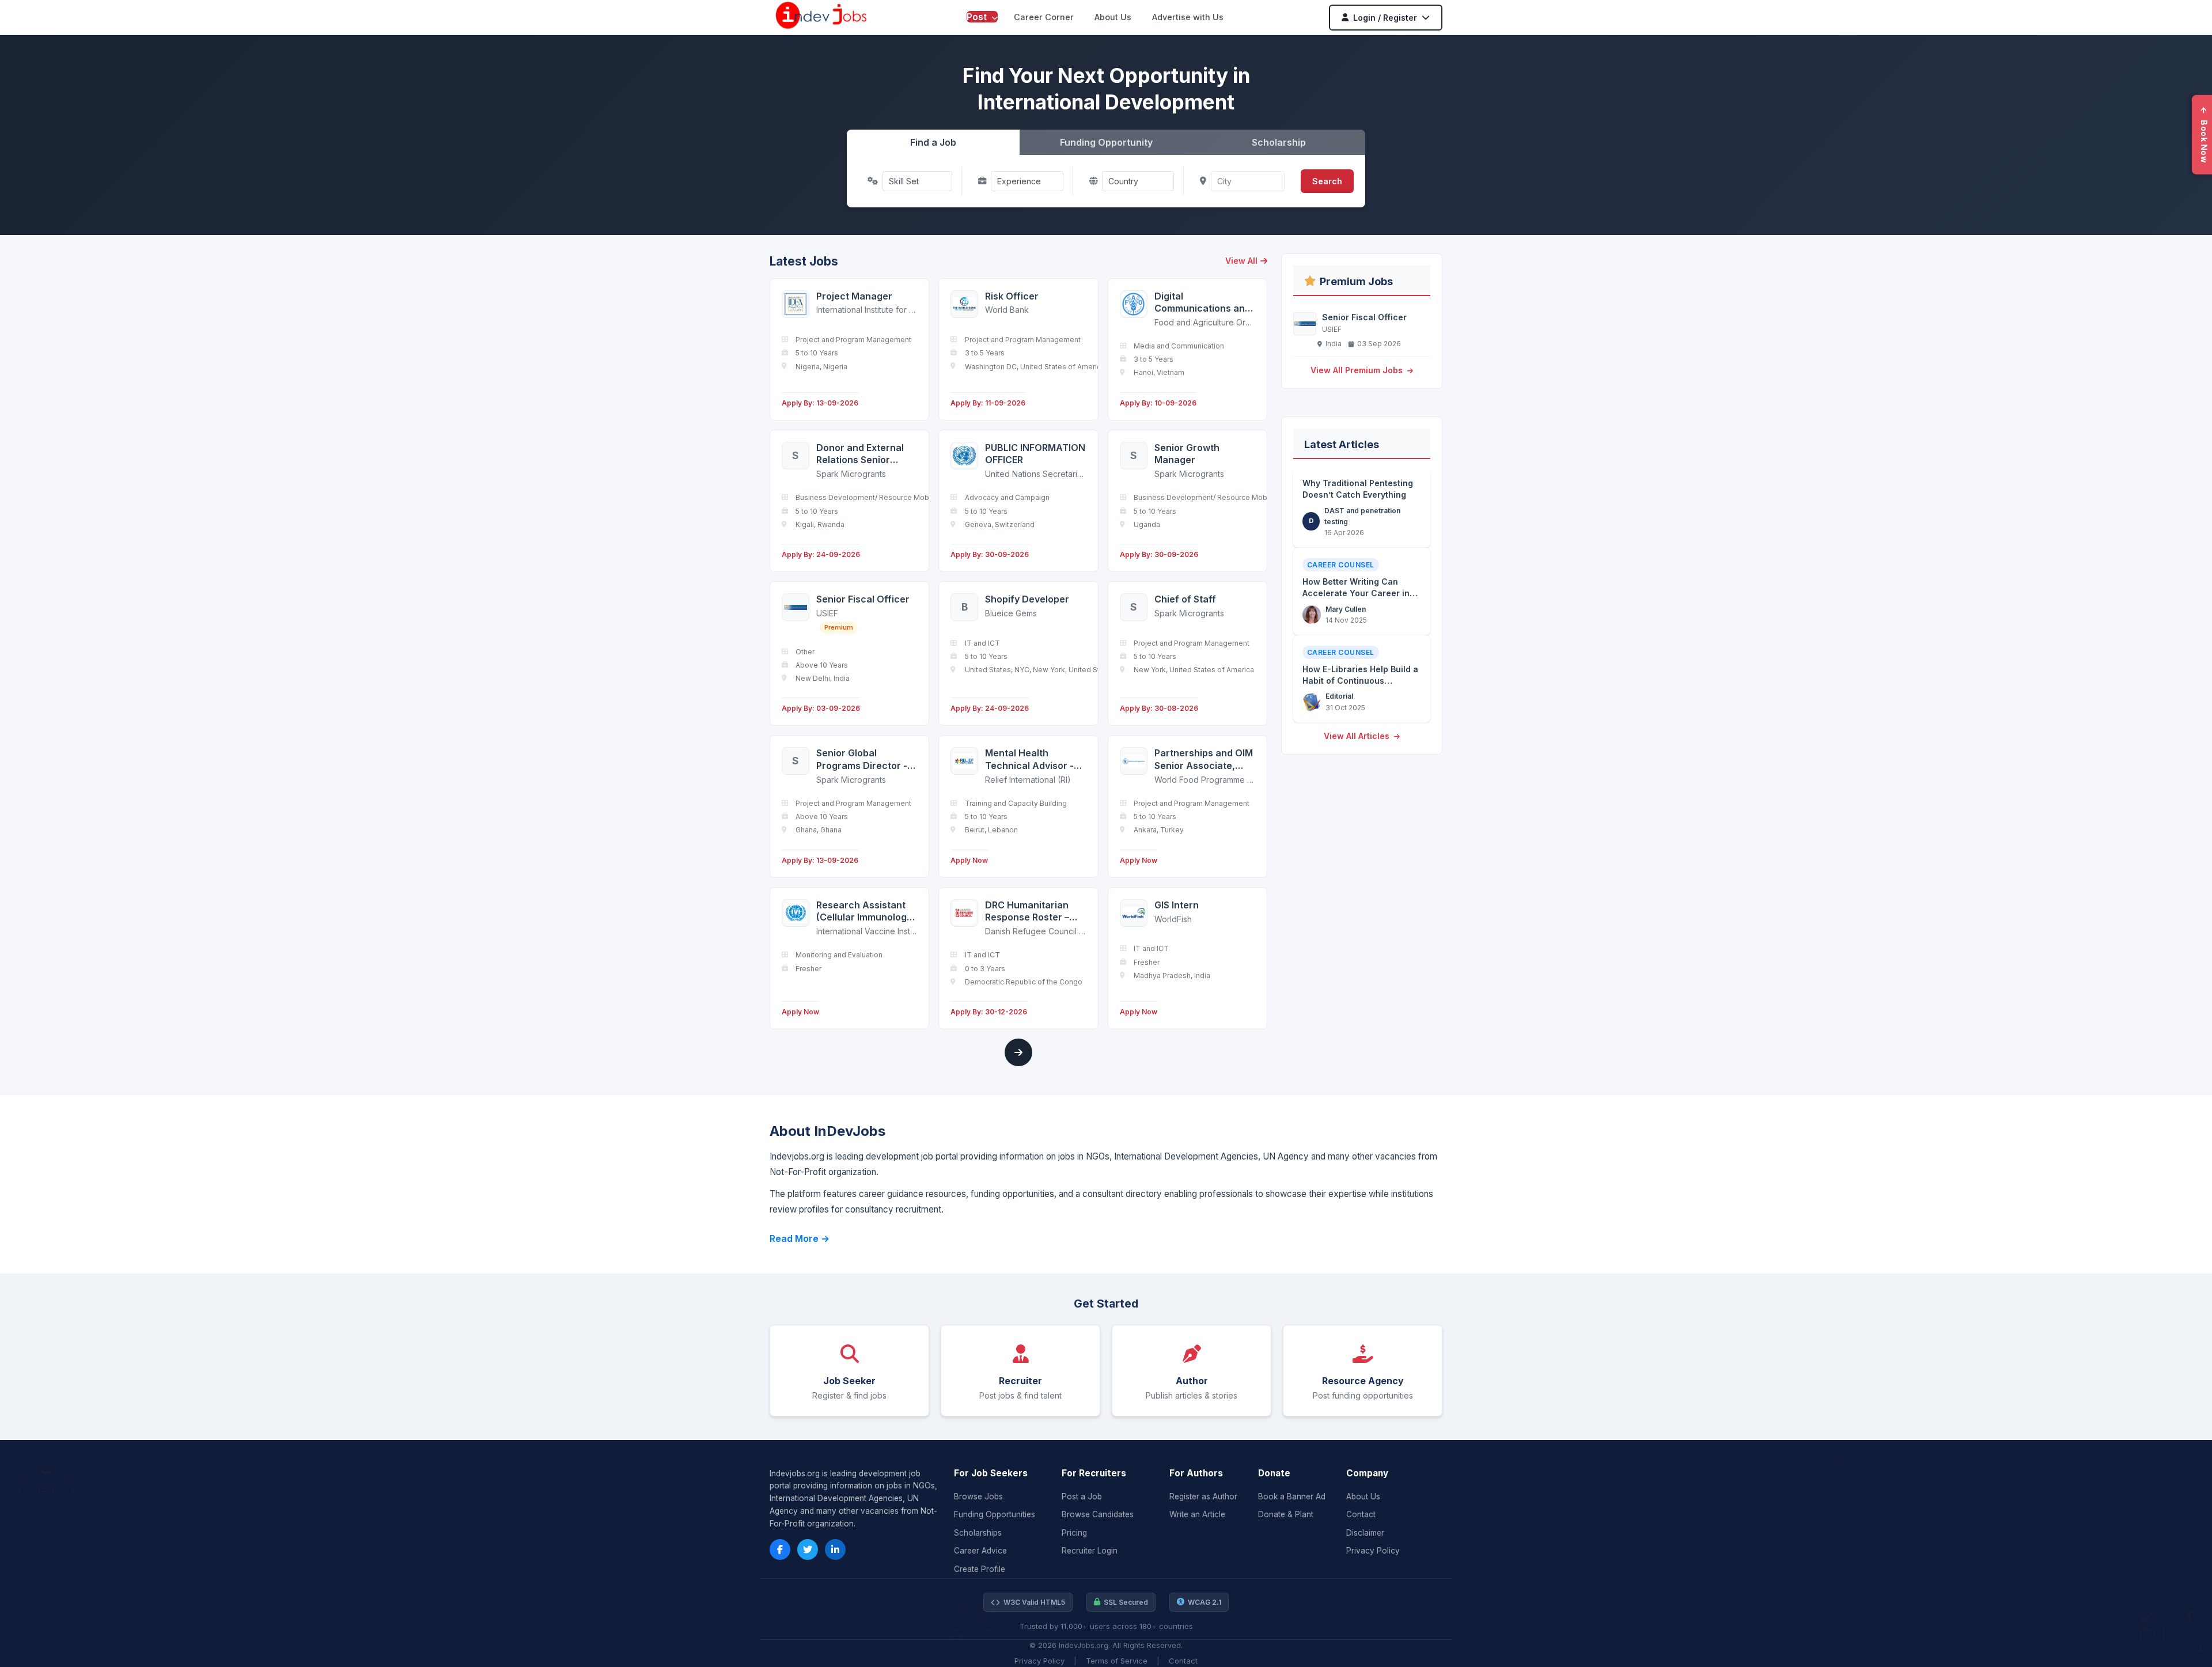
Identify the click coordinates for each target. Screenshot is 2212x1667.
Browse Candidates (1098, 1514)
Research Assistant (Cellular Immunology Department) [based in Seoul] (864, 912)
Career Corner (1044, 17)
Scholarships (978, 1533)
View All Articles (1358, 736)
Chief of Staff (1185, 599)
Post (978, 17)
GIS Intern (1177, 905)
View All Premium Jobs (1358, 370)
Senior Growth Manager (1187, 454)
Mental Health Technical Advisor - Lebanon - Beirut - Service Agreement (1029, 759)
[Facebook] (780, 1549)
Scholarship (1279, 142)
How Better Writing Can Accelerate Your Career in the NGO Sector (1356, 593)
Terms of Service (1117, 1661)
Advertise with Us (1188, 17)
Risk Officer (1012, 296)
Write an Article (1197, 1514)
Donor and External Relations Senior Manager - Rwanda (860, 454)
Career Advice (980, 1551)
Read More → (800, 1238)
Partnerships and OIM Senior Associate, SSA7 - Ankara (1204, 759)
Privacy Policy (1373, 1551)
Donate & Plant (1286, 1514)
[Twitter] (808, 1549)
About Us (1113, 17)
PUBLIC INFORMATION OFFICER (1035, 454)
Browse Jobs (978, 1496)
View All (1241, 261)
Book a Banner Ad (1292, 1496)
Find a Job (933, 142)
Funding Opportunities (995, 1514)
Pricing (1074, 1533)
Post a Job (1082, 1496)
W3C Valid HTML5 (1034, 1602)
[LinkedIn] (835, 1549)
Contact (1361, 1514)
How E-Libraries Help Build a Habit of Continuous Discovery (1360, 680)
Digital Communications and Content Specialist (1202, 303)
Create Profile (980, 1569)
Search (1327, 181)
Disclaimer (1365, 1533)
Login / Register (1385, 18)
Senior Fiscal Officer (863, 599)
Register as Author (1203, 1496)
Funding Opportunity (1106, 142)
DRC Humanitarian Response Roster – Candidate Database (1032, 912)
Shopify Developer (1027, 599)
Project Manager (854, 296)
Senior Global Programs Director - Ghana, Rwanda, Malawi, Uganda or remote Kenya (862, 759)
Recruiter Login (1090, 1551)
